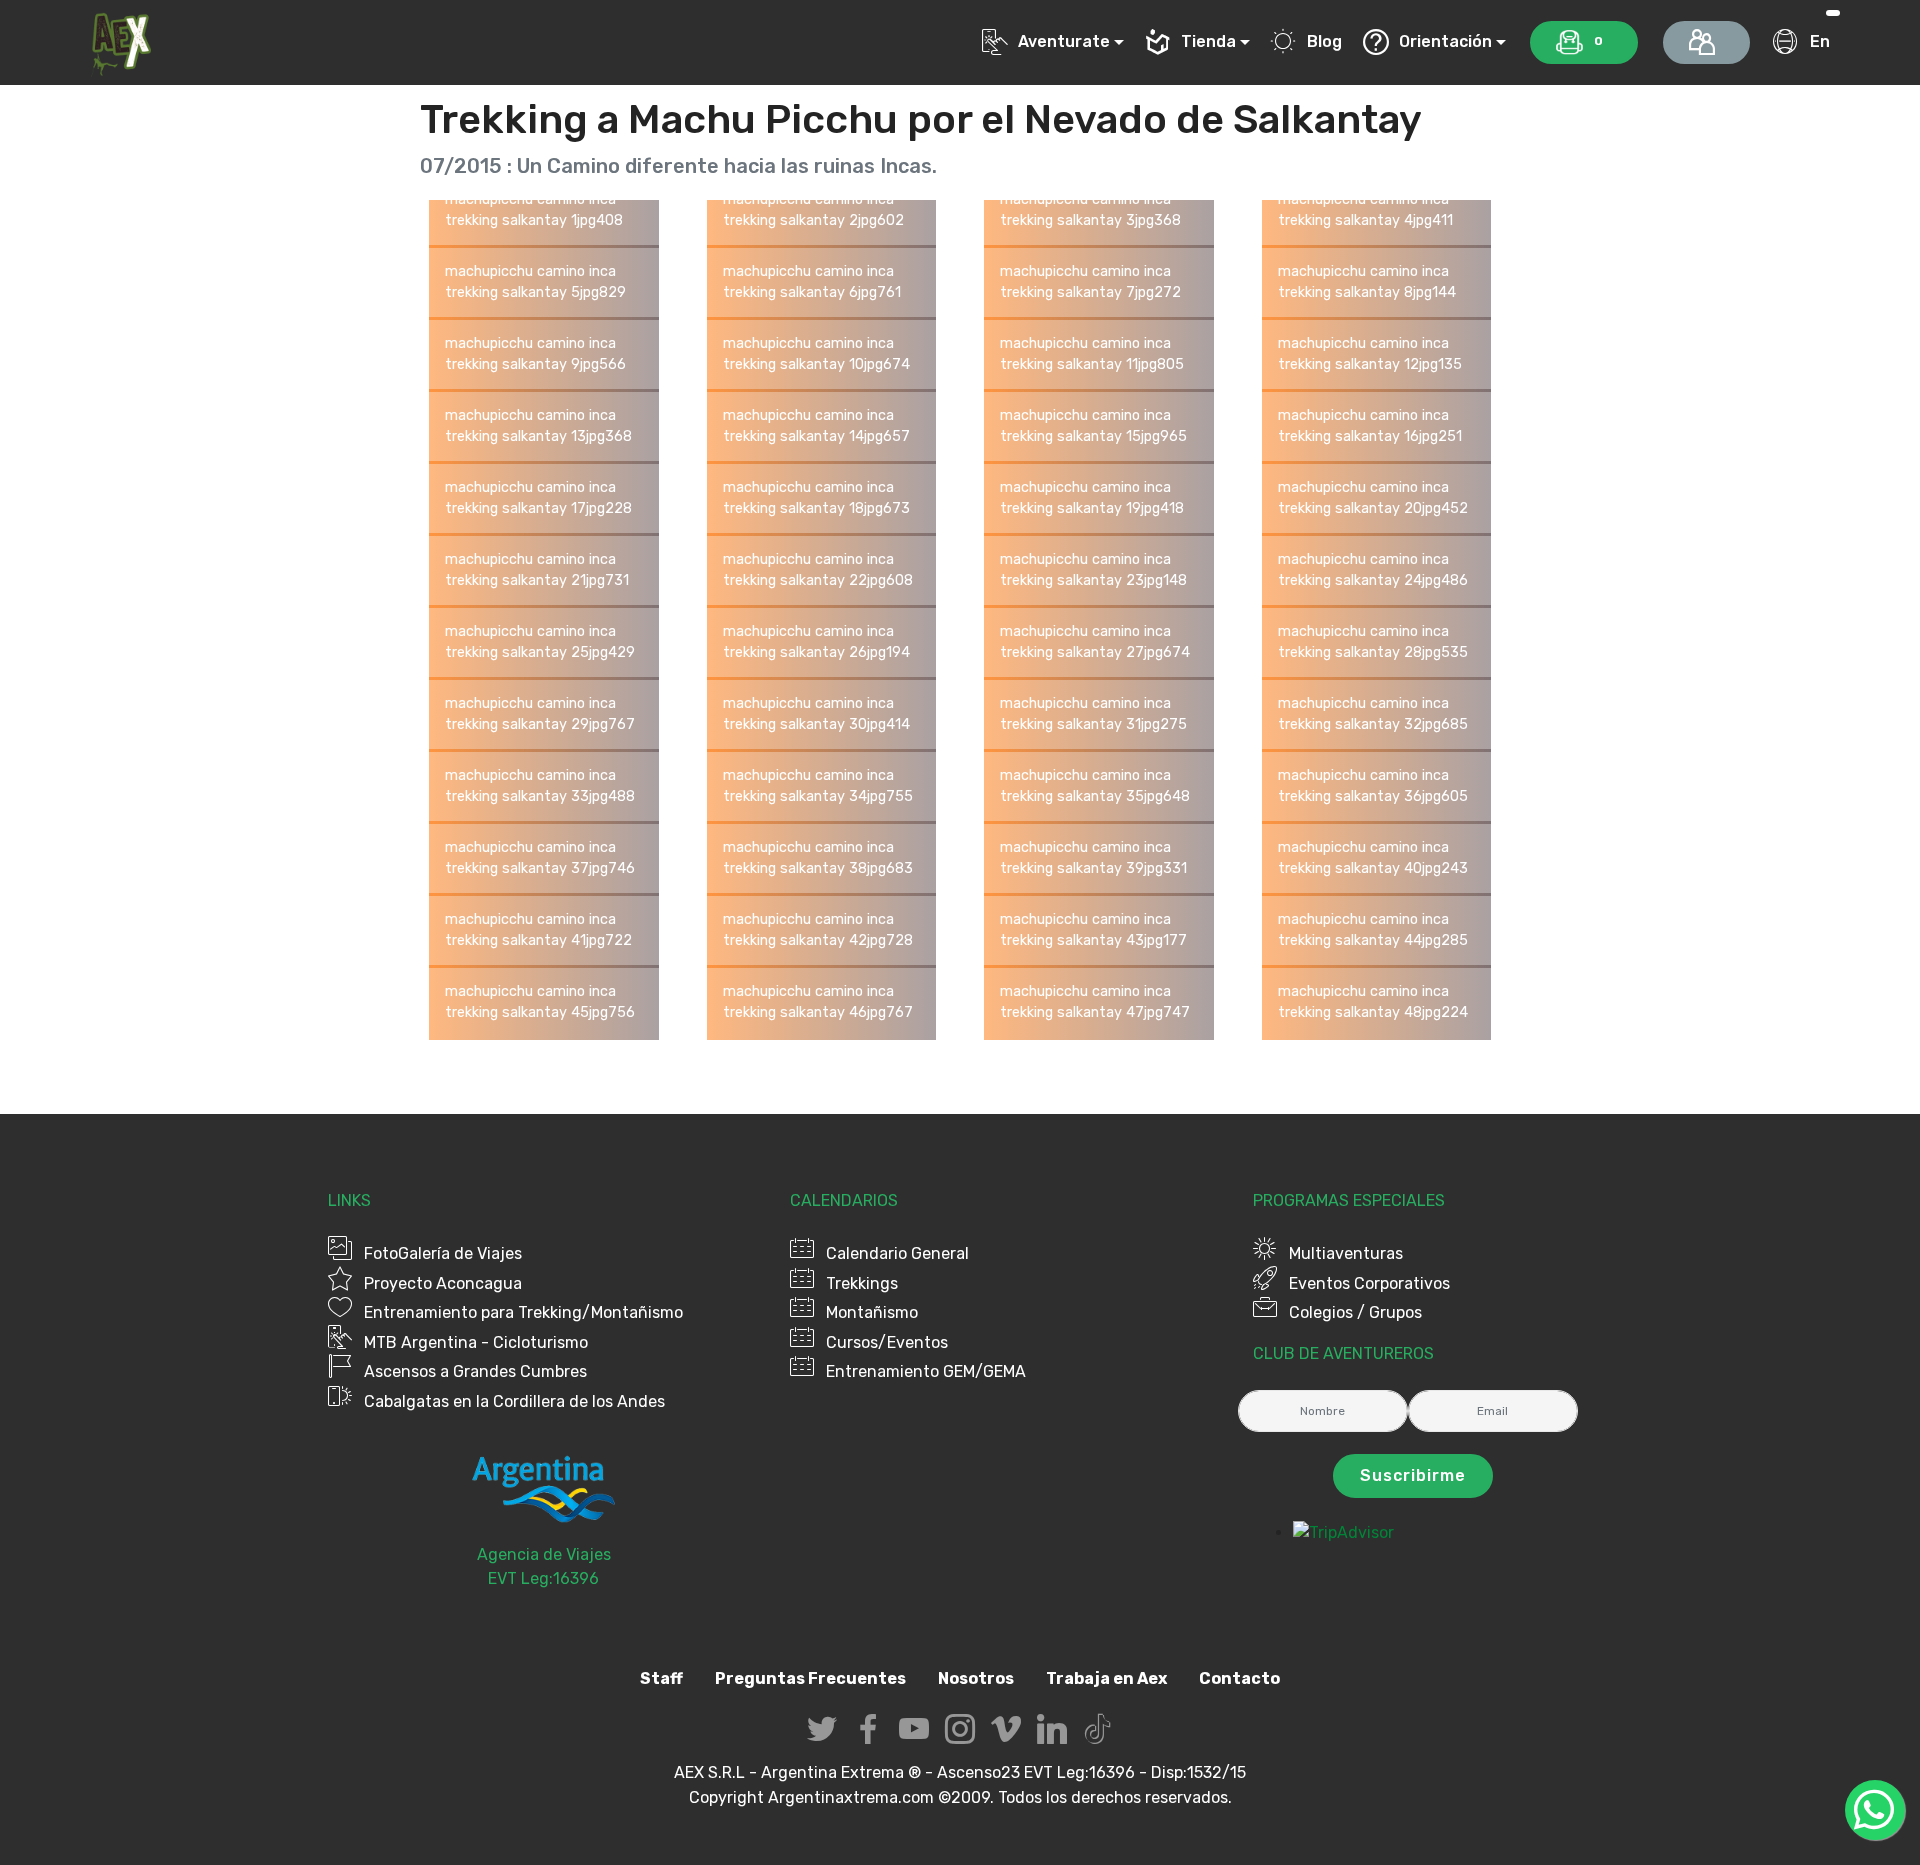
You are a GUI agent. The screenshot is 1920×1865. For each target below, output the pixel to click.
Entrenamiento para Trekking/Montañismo (523, 1312)
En (1819, 41)
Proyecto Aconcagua (443, 1283)
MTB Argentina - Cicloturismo (476, 1342)
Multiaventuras (1346, 1253)
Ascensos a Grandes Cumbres (475, 1371)
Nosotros (976, 1678)
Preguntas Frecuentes (810, 1678)
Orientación (1445, 41)
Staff (661, 1678)
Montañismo (872, 1312)
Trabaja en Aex (1106, 1678)
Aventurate (1064, 41)
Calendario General (897, 1253)
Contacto (1239, 1678)
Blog (1324, 41)
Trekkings (862, 1283)
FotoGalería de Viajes (443, 1253)
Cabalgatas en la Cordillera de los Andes (514, 1401)
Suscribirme (1413, 1475)
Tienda (1208, 41)
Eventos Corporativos (1369, 1283)
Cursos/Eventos (887, 1342)
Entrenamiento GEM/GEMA (926, 1371)
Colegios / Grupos (1355, 1312)
